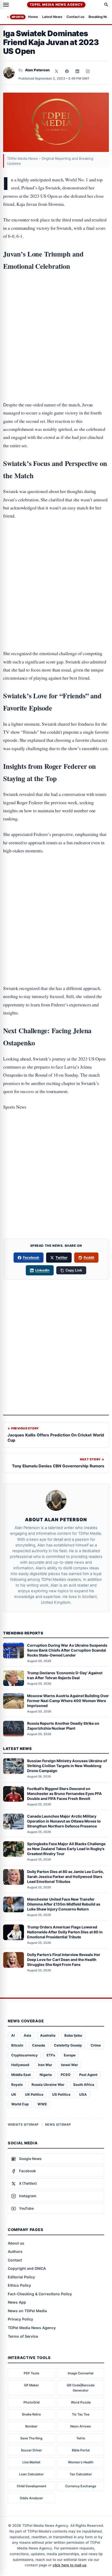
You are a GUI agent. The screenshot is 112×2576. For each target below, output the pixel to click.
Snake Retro (31, 2414)
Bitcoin (17, 2045)
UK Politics (34, 2094)
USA (83, 2094)
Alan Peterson (37, 70)
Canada (39, 2045)
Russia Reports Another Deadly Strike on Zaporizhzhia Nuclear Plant (63, 1726)
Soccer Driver (31, 2450)
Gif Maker (31, 2385)
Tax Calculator (81, 2474)
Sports (18, 17)
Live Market (31, 2462)
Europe (70, 2055)
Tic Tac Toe (81, 2414)
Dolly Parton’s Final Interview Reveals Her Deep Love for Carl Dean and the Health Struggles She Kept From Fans (64, 1960)
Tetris (81, 2438)
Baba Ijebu (73, 2035)
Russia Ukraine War (48, 2085)
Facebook (31, 1257)
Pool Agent (88, 2075)
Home (33, 17)
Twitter (61, 1257)
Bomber (31, 2426)
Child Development (32, 2486)
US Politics (61, 2094)
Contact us (75, 17)
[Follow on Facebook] (67, 71)
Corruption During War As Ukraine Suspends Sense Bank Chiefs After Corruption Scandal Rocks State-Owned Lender (67, 1650)
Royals (17, 2085)
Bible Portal (81, 2450)
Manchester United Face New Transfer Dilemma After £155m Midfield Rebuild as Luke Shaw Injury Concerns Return (64, 1904)
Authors (15, 2251)
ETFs (51, 2055)
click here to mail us (69, 2565)
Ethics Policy (19, 2285)
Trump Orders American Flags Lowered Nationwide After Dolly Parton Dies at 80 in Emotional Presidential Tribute (65, 1932)
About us (16, 2243)
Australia (48, 2035)
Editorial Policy (21, 2277)
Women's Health (81, 2462)
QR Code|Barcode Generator (81, 2388)
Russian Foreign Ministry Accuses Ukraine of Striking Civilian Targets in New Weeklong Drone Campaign (67, 1766)
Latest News (52, 17)
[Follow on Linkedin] (77, 71)
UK (14, 2094)
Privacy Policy (20, 2319)
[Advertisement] (56, 298)
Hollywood (20, 2065)
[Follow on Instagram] (88, 71)
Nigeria (46, 2075)
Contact (15, 2260)
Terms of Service (23, 2336)
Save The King (31, 2438)
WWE (42, 2104)
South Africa (84, 2085)
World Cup (20, 2104)
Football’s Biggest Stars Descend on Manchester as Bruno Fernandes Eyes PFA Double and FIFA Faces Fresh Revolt (64, 1794)
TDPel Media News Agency (56, 5)
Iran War (45, 2065)
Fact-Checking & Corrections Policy (40, 2294)
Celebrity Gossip (68, 2045)
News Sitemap (58, 2124)
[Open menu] (6, 5)
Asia (27, 2035)
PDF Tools (32, 2373)
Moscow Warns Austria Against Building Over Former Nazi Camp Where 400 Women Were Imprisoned (68, 1701)
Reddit (89, 1257)
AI (13, 2035)
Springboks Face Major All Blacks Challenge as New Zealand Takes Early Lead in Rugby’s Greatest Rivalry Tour (66, 1849)
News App (17, 2302)
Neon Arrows (81, 2426)
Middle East (21, 2075)
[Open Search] (106, 5)
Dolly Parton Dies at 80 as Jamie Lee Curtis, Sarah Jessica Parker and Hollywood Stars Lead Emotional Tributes (66, 1877)
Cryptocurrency (24, 2055)
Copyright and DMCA (27, 2268)
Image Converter (81, 2373)
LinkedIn (42, 1270)
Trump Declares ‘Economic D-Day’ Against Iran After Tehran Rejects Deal (65, 1675)
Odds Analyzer (31, 2498)
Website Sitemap (23, 2124)
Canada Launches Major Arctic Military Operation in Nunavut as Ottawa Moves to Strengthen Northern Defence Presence (64, 1821)
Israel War (69, 2065)
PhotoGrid (32, 2402)
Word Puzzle (81, 2402)
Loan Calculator (31, 2474)
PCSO (66, 2075)
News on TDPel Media (27, 2311)
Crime (96, 2045)
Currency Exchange (81, 2486)
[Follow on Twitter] (57, 71)
